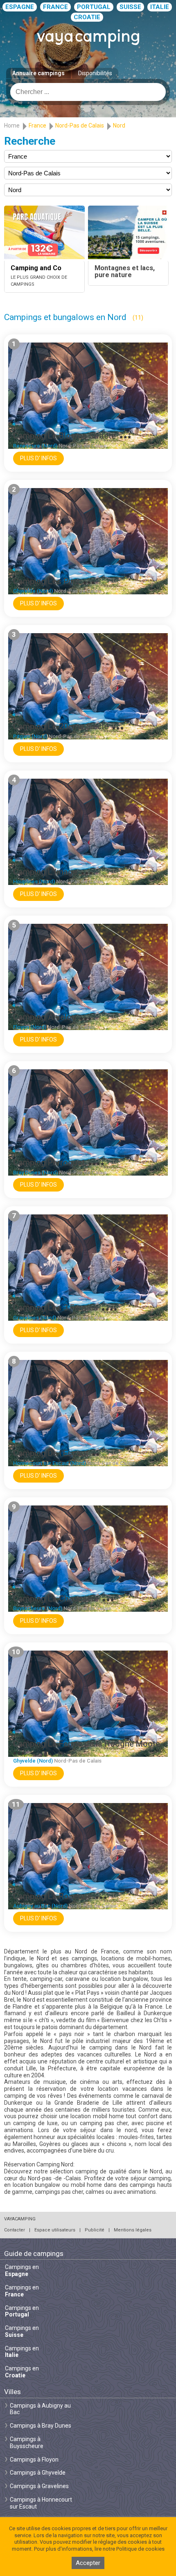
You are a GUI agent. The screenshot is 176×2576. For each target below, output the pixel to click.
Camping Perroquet (49, 1163)
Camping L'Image (45, 872)
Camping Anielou (45, 1017)
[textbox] (88, 92)
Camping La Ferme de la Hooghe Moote (87, 1744)
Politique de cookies (140, 2549)
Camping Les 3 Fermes (55, 1308)
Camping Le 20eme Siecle (61, 726)
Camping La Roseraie (52, 1896)
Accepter (88, 2563)
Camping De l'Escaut (51, 1453)
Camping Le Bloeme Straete (64, 436)
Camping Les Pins (46, 581)
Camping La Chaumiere (56, 1599)
